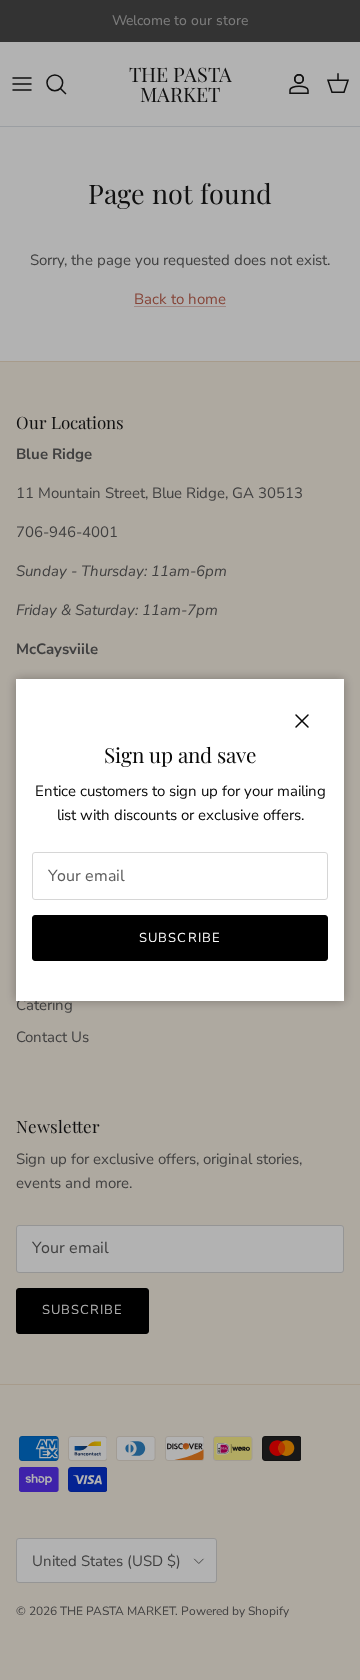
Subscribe (179, 938)
